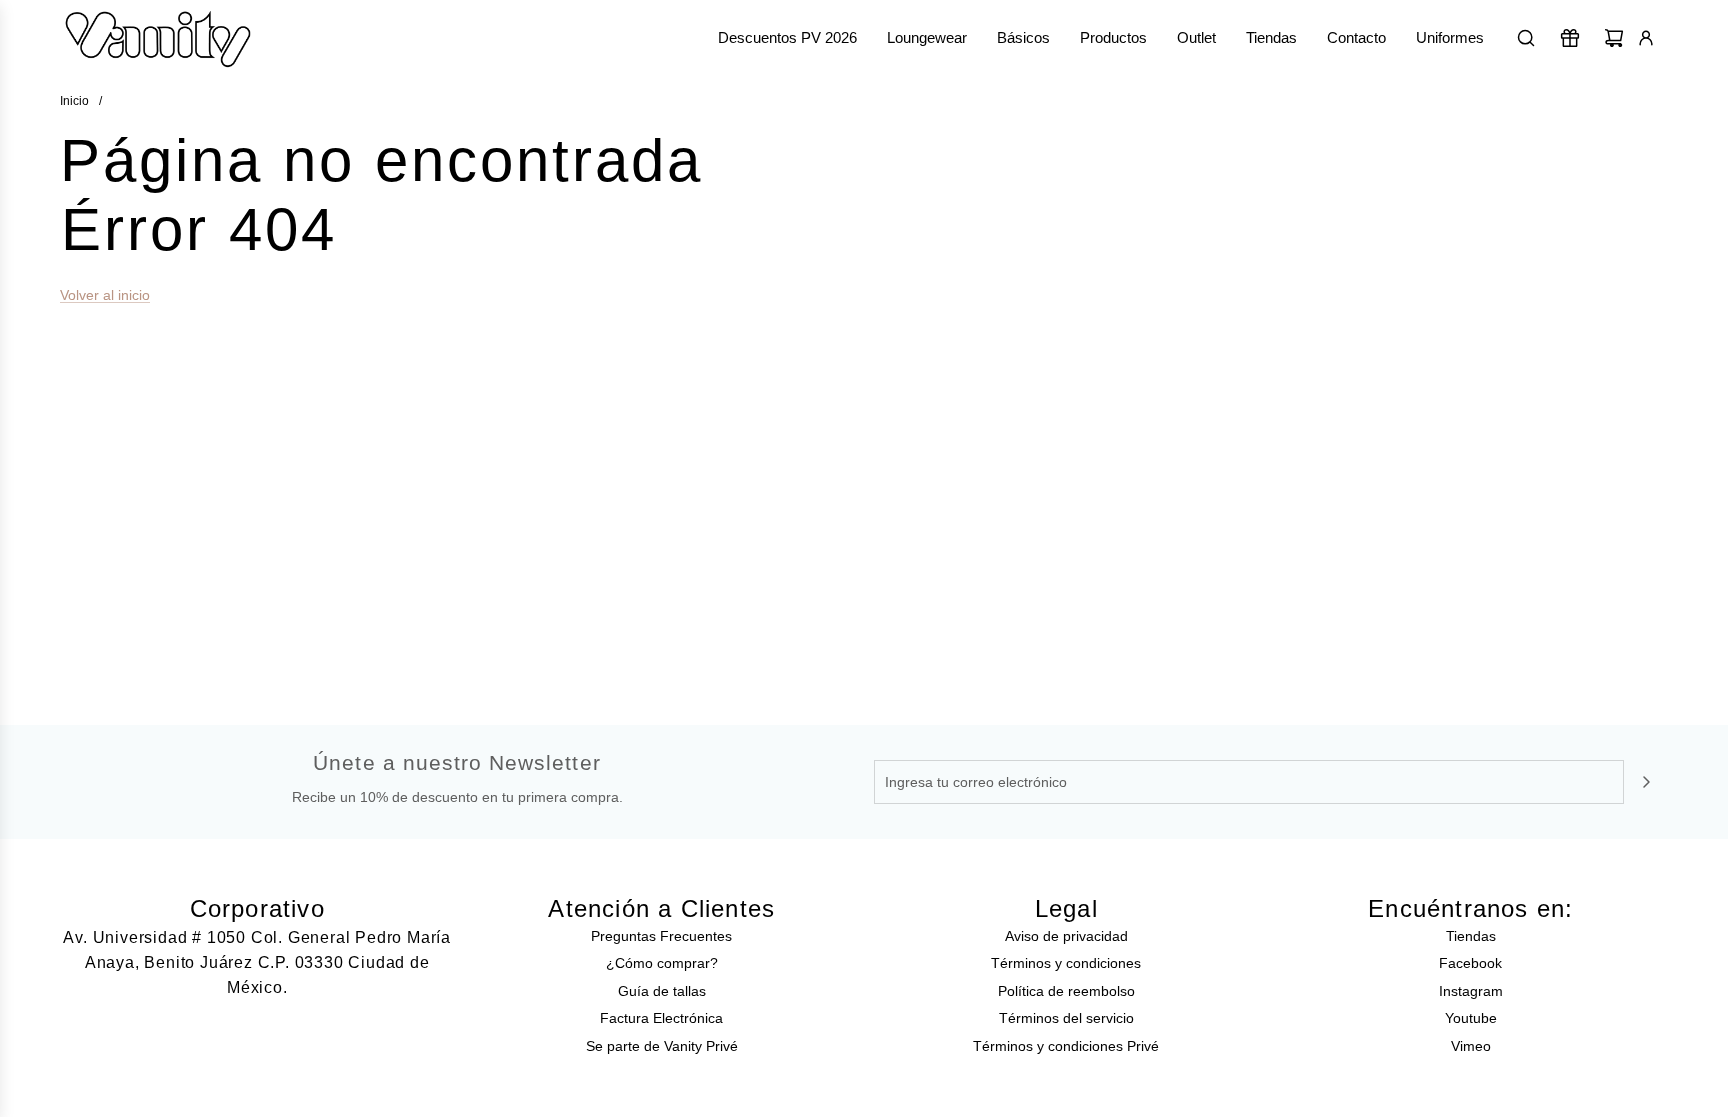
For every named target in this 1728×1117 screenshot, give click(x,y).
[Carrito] (1614, 38)
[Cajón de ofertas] (1570, 38)
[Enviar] (1646, 782)
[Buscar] (1526, 38)
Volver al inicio (105, 295)
